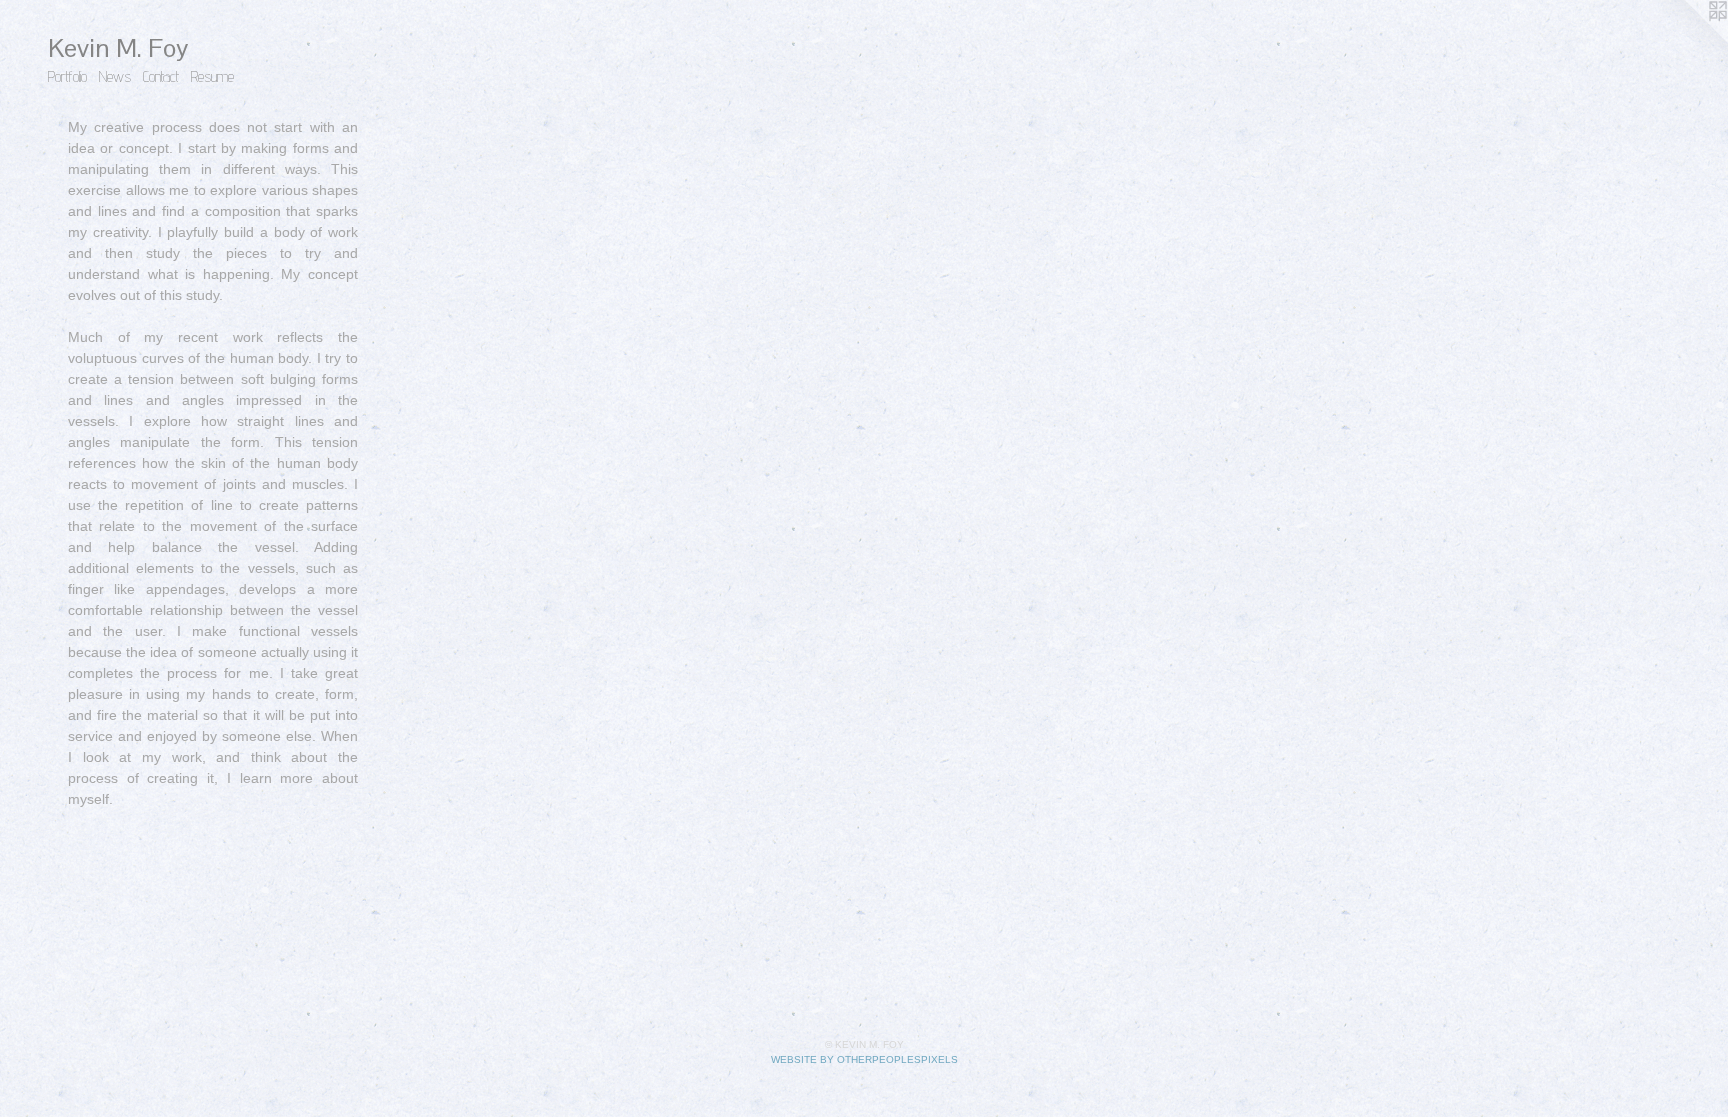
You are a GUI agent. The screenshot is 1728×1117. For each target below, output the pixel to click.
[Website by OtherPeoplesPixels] (1688, 40)
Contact (161, 76)
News (115, 76)
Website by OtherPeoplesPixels (864, 1059)
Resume (212, 76)
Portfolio (67, 76)
